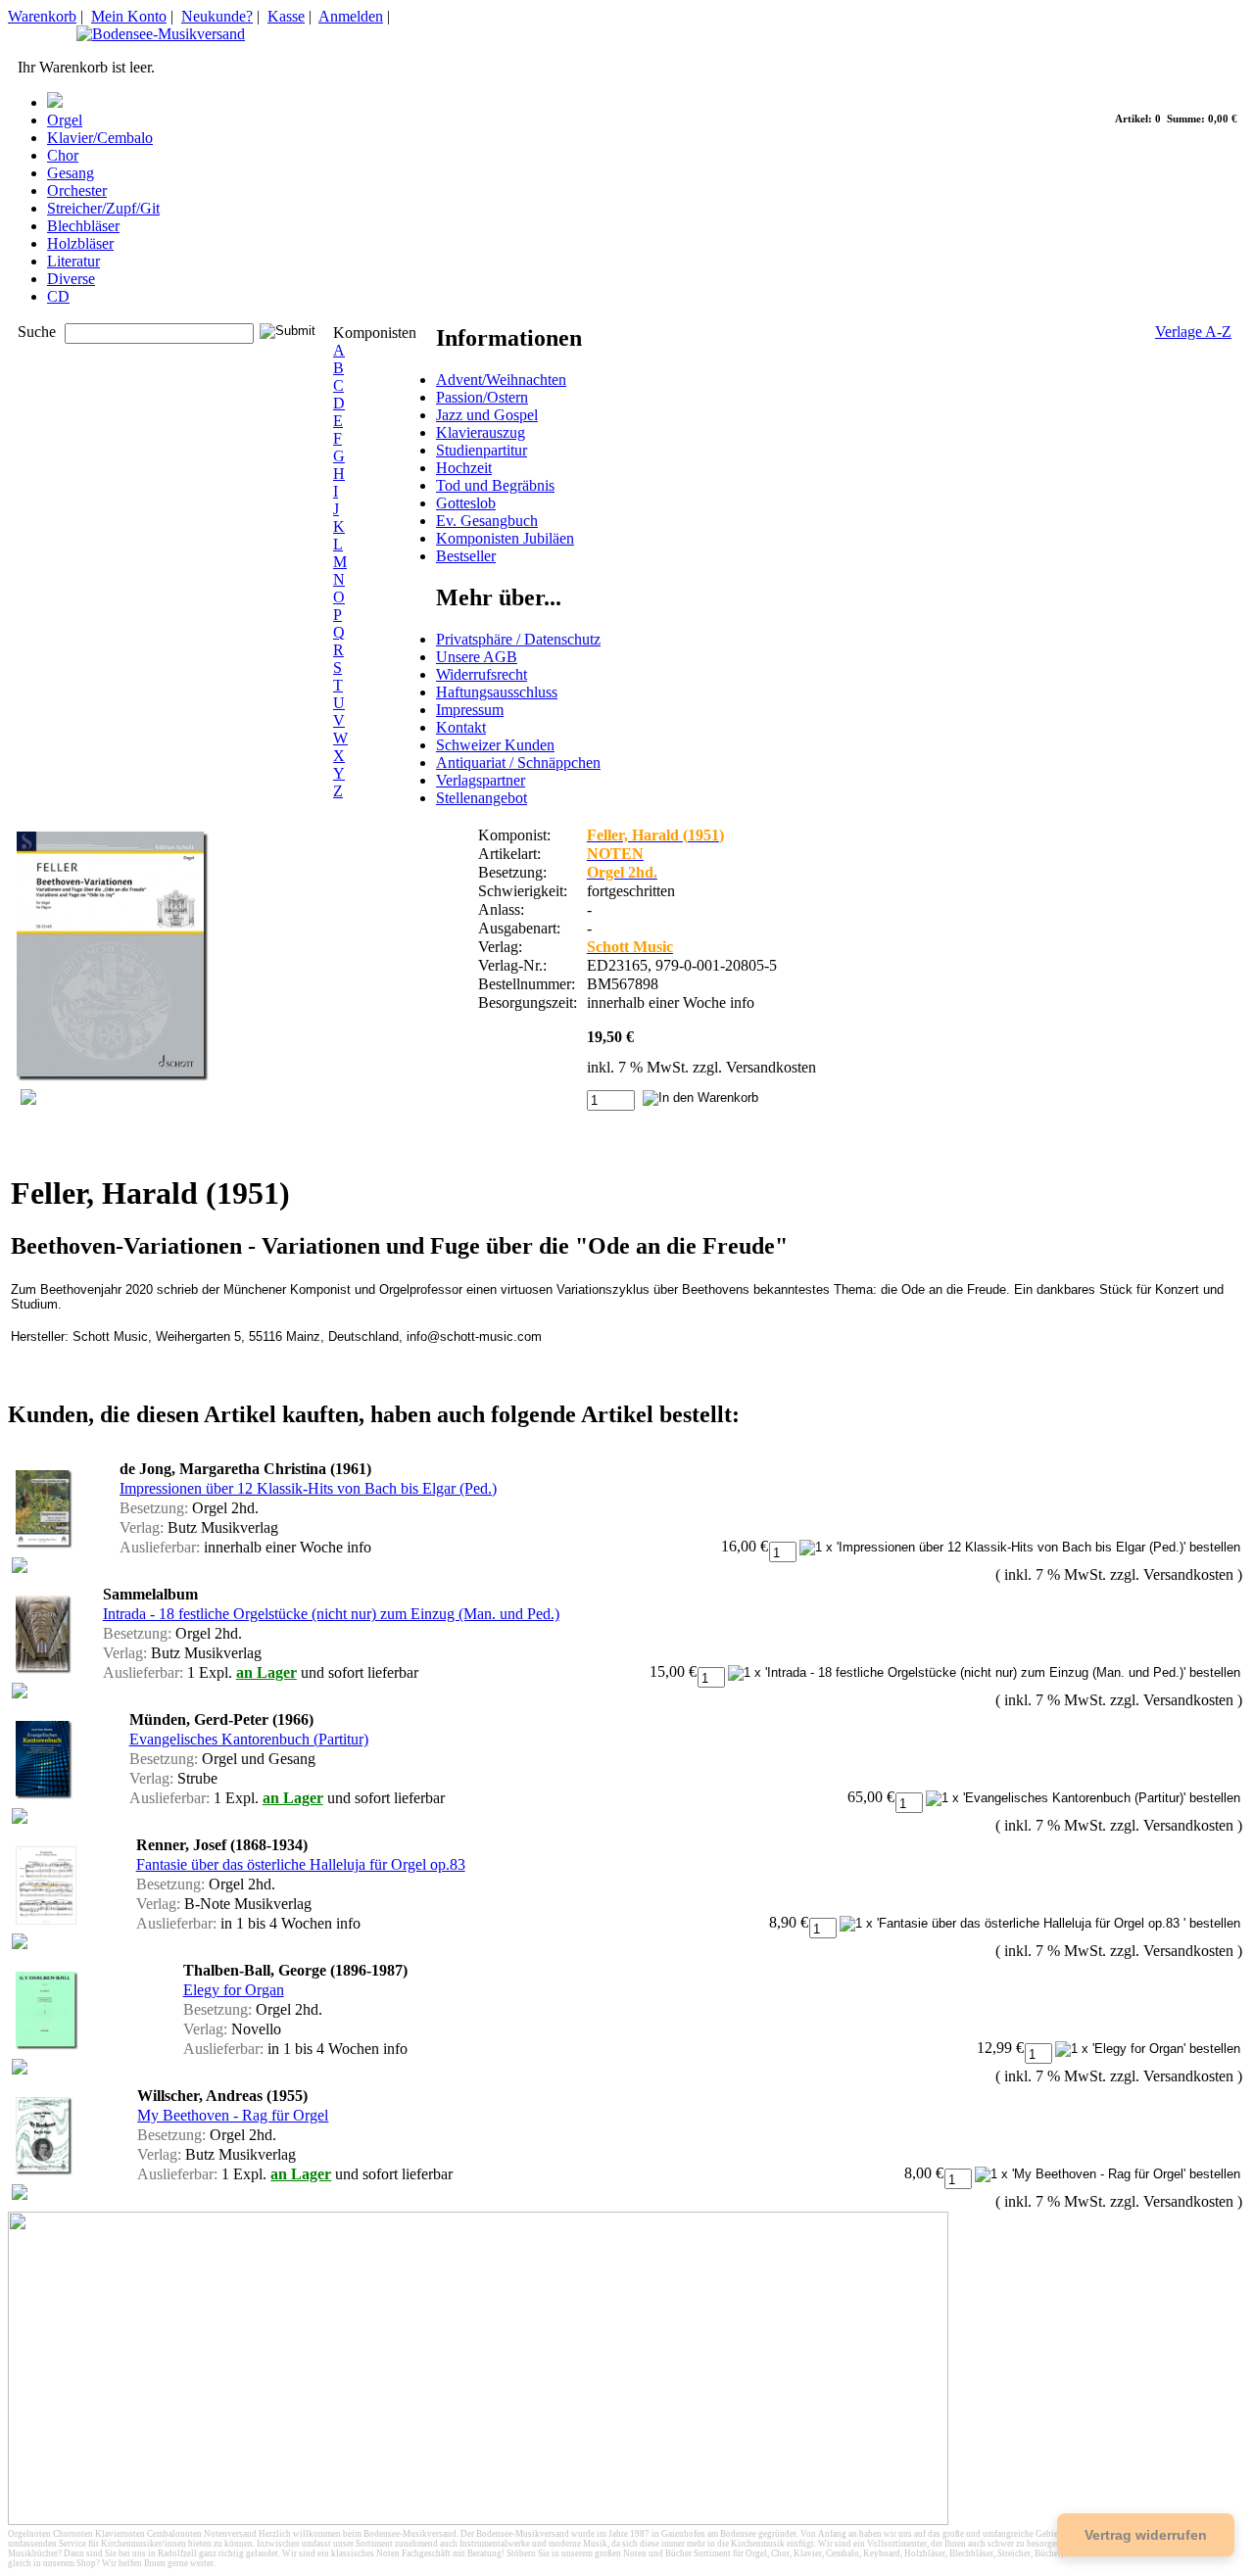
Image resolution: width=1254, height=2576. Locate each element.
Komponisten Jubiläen (505, 538)
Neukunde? (217, 16)
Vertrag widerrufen (1146, 2535)
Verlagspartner (481, 780)
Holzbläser (80, 243)
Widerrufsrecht (482, 674)
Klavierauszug (481, 432)
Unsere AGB (477, 657)
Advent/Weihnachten (501, 380)
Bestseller (466, 556)
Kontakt (461, 727)
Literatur (73, 261)
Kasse (286, 16)
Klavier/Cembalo (100, 138)
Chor (63, 155)
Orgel (65, 120)
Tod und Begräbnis (495, 485)
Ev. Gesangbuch (487, 521)
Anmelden (351, 16)
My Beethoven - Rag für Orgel (233, 2115)
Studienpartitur (482, 450)
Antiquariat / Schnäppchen (518, 763)
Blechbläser (83, 226)
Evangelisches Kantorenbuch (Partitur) (249, 1739)
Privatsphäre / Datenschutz (518, 639)
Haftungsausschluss (497, 692)
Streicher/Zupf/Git (103, 208)
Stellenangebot (482, 798)
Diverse (71, 279)
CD (58, 296)
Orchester (77, 191)
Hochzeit (464, 468)
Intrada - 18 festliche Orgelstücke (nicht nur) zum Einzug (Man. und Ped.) (331, 1614)
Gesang (71, 173)
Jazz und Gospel (487, 415)
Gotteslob (466, 503)
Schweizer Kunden (495, 745)
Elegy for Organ (234, 1990)
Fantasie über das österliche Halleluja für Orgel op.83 (301, 1864)
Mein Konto (129, 16)
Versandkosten (771, 1067)
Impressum (470, 710)
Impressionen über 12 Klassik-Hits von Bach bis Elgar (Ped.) (308, 1488)
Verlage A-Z (1193, 332)
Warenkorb (42, 16)
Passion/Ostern (482, 397)
